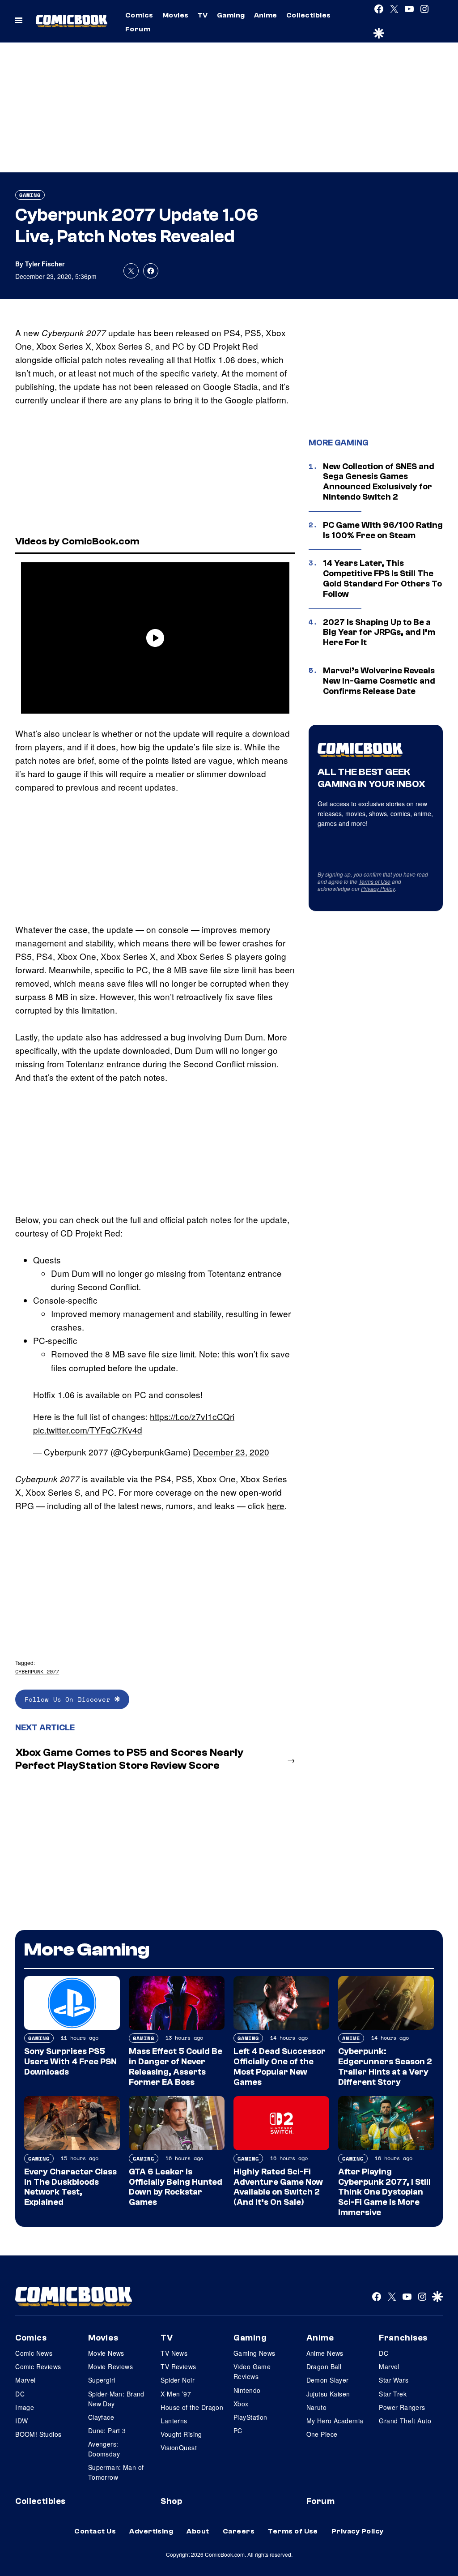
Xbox (241, 2404)
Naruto (317, 2407)
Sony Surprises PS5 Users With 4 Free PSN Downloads (70, 2062)
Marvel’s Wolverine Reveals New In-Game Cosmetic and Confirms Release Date (379, 681)
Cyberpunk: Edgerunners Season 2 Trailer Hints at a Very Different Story (385, 2067)
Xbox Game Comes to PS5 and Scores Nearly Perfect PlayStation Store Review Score (129, 1759)
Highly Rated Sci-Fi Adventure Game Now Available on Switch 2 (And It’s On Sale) (278, 2187)
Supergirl (102, 2380)
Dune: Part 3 (107, 2431)
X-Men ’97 (176, 2394)
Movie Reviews (110, 2366)
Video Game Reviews (252, 2371)
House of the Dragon (192, 2407)
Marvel (25, 2380)
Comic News (34, 2353)
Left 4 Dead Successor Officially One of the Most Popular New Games (280, 2067)
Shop (171, 2501)
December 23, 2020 (231, 1452)
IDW (21, 2421)
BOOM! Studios (38, 2434)
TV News (174, 2353)
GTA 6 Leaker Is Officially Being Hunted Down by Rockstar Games (176, 2187)
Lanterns (174, 2421)
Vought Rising (181, 2434)
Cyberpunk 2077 (47, 1479)
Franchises (403, 2338)
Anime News (325, 2353)
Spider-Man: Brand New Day (116, 2399)
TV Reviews (178, 2366)
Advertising (151, 2531)
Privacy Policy (378, 888)
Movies (176, 15)
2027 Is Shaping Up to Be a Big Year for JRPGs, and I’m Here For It (379, 633)
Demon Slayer (328, 2380)
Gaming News (254, 2353)
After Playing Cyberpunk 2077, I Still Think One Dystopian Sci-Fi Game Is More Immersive (384, 2192)
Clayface (101, 2417)
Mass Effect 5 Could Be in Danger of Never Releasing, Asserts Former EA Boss (176, 2067)
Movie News (106, 2353)
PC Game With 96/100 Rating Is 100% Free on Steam (383, 530)
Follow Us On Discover (70, 1699)
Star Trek (393, 2394)
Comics (139, 15)
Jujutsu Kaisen (328, 2394)
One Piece (322, 2434)
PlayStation (250, 2417)
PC (238, 2431)
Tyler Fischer (45, 264)
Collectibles (309, 15)
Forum (138, 29)
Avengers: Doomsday (104, 2449)
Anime (266, 15)
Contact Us (95, 2531)
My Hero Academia (335, 2421)
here (276, 1505)
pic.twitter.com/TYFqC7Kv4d (88, 1430)
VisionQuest (179, 2448)
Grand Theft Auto (405, 2421)
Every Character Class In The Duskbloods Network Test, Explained (70, 2187)
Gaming (231, 15)
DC (20, 2394)
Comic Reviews (38, 2366)
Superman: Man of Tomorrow (116, 2472)
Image (25, 2407)
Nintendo (247, 2390)
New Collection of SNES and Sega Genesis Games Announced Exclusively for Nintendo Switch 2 (379, 482)
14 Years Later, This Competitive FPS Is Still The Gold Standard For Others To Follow (382, 578)
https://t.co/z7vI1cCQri (192, 1416)
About (198, 2531)
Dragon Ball (324, 2366)
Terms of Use (375, 881)
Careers (239, 2531)
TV (203, 15)
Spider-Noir (178, 2380)
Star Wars (394, 2380)
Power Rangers (402, 2407)
